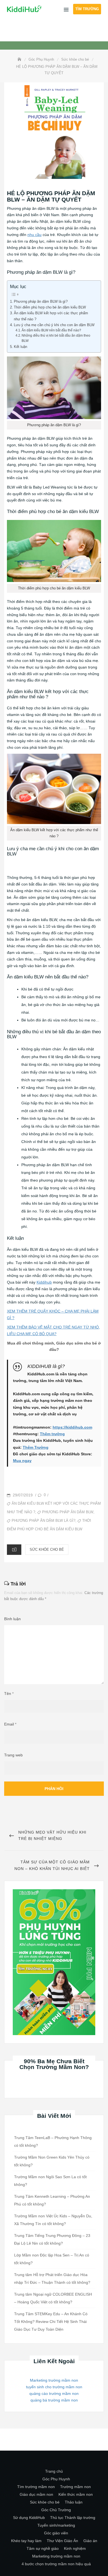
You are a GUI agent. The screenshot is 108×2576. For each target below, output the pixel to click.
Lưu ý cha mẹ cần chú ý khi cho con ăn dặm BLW (54, 325)
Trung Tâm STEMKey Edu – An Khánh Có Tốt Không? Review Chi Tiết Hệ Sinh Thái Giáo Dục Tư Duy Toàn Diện (51, 2322)
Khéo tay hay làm (26, 2541)
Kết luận (20, 347)
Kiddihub (44, 1282)
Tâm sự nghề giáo (43, 2548)
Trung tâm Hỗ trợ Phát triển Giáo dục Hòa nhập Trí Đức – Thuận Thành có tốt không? (52, 2279)
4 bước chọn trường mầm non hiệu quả (56, 2564)
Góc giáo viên (56, 2533)
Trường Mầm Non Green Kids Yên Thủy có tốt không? (52, 2161)
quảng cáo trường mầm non (54, 2393)
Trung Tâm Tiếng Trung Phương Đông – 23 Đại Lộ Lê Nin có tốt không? (52, 2239)
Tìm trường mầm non (36, 2487)
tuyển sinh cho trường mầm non (54, 2387)
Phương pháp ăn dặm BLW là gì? (41, 301)
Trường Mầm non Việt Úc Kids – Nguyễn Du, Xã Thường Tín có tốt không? (53, 2220)
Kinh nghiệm (75, 2548)
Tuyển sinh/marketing (56, 2525)
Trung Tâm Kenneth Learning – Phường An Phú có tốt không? (52, 2200)
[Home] (20, 59)
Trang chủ (54, 2471)
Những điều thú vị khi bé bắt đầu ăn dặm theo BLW (56, 338)
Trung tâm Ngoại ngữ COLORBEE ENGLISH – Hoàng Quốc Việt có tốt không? (53, 2298)
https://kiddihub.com (72, 1427)
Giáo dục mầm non (36, 2494)
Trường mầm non (75, 2487)
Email (10, 1724)
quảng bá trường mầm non (54, 2400)
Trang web (13, 1755)
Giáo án (90, 2541)
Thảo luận (74, 2502)
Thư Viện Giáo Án (62, 2541)
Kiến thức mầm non (76, 2494)
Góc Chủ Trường (56, 2510)
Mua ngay (22, 1461)
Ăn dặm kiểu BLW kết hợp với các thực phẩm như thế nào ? (51, 316)
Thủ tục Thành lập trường (73, 2518)
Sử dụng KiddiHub (29, 2518)
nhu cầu (34, 235)
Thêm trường (52, 1434)
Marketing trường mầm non (54, 2380)
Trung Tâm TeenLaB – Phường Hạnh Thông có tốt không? (53, 2142)
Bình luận (12, 1619)
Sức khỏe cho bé (47, 1549)
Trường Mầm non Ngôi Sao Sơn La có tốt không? (50, 2181)
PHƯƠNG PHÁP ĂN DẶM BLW (68, 1512)
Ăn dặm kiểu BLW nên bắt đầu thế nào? (51, 330)
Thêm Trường (36, 1447)
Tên (9, 1694)
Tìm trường (87, 9)
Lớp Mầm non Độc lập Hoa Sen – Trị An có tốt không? (52, 2259)
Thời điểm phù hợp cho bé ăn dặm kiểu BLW (50, 307)
